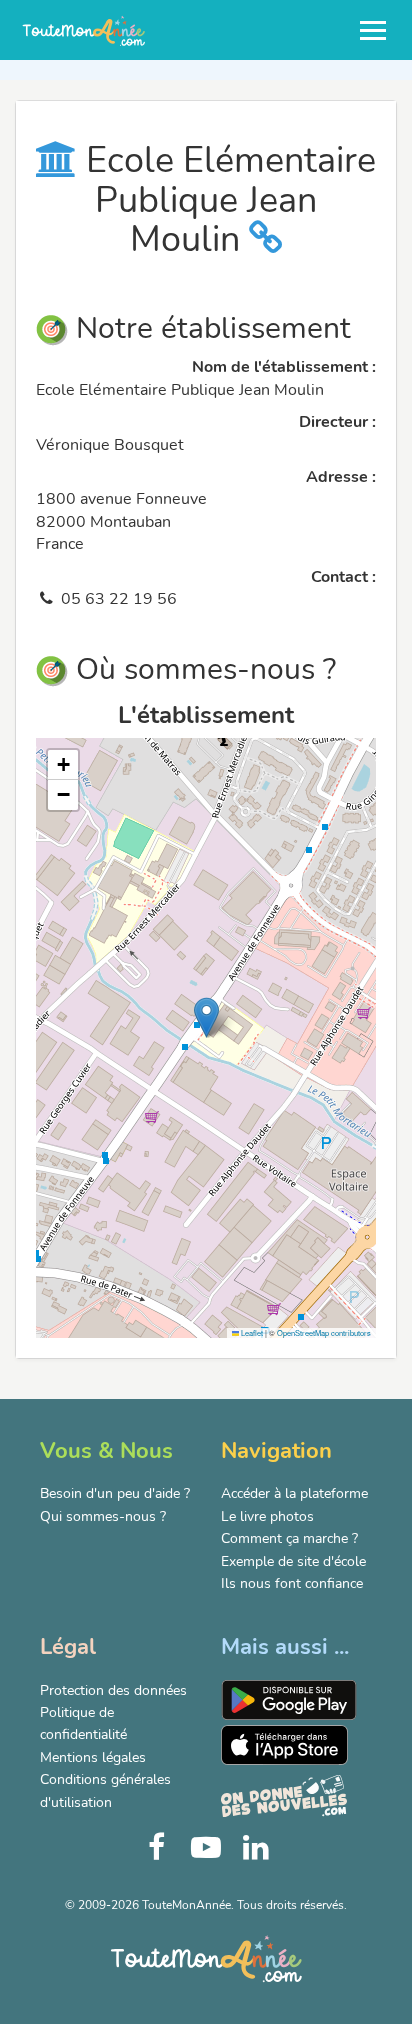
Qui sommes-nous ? (103, 1516)
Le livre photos (267, 1516)
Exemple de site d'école (293, 1561)
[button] (206, 1017)
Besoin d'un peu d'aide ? (115, 1493)
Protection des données (113, 1690)
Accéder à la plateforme (294, 1493)
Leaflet (251, 1332)
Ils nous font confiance (292, 1583)
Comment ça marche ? (289, 1538)
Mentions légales (93, 1757)
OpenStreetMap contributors (324, 1332)
